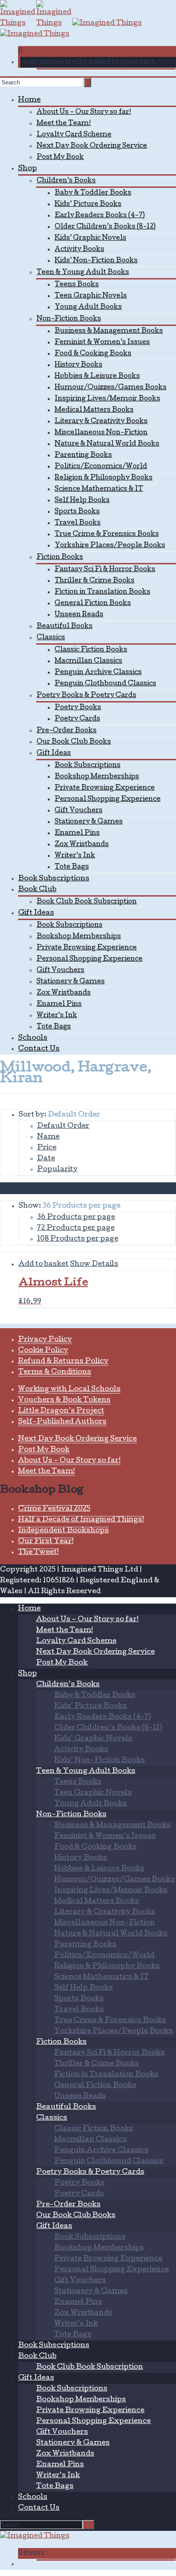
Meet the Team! (64, 124)
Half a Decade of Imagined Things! (81, 1520)
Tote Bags (72, 867)
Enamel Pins (77, 833)
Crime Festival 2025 (54, 1509)
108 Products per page (78, 1239)
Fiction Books (60, 558)
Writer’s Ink (75, 856)
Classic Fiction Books (91, 650)
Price (47, 1148)
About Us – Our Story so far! (84, 112)
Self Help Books (82, 501)
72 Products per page (76, 1228)
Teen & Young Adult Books (83, 273)
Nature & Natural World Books (107, 444)
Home (29, 100)
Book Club (37, 890)
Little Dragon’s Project (61, 1411)
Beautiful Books (65, 627)
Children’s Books (66, 181)
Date (46, 1159)
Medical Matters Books (94, 410)
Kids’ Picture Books (88, 205)
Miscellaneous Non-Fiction (101, 433)
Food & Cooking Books (93, 354)
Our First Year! (46, 1542)
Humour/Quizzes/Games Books (111, 388)
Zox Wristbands (82, 845)
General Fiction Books (93, 604)
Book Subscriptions (88, 766)
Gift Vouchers (79, 811)
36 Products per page (76, 1218)
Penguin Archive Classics (98, 673)
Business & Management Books (109, 331)
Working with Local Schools (69, 1390)
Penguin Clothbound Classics (105, 684)
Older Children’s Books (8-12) (105, 227)
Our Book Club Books (74, 742)
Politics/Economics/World (101, 467)
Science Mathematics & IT (99, 489)
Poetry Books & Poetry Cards (86, 696)
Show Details (94, 1265)
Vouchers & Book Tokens (64, 1400)
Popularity (57, 1170)
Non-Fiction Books (69, 319)
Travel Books (78, 523)
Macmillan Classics (88, 661)
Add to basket (44, 1265)
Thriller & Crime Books (95, 581)
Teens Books (77, 285)
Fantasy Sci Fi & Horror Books (105, 570)
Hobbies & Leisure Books (97, 377)
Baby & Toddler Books (93, 193)
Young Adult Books (88, 307)
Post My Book (60, 158)
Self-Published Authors (62, 1422)
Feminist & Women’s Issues (102, 343)
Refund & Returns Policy (63, 1362)
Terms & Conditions (55, 1372)
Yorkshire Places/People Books (110, 546)
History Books (79, 365)
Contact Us (39, 1049)
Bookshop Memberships (97, 777)
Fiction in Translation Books (102, 592)
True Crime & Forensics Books (107, 535)
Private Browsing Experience (105, 788)
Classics (51, 638)
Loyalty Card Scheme (74, 135)
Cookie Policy (43, 1351)
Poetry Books (78, 708)
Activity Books (79, 250)
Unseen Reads (79, 615)
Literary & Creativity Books (101, 422)
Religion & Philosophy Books (104, 478)
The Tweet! (38, 1553)
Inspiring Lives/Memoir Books (107, 399)
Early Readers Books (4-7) (100, 216)
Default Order (63, 1126)
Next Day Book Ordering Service (92, 146)
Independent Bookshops (63, 1531)
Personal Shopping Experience (108, 800)
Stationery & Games (89, 822)
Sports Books (77, 512)
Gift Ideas (54, 753)
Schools (33, 1038)
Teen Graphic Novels (91, 296)
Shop (28, 169)
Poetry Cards (77, 719)
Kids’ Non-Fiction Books (96, 261)
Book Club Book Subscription (87, 902)
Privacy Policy (45, 1340)
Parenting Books (83, 456)
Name (48, 1137)
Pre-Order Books (67, 731)
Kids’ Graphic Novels (90, 238)
